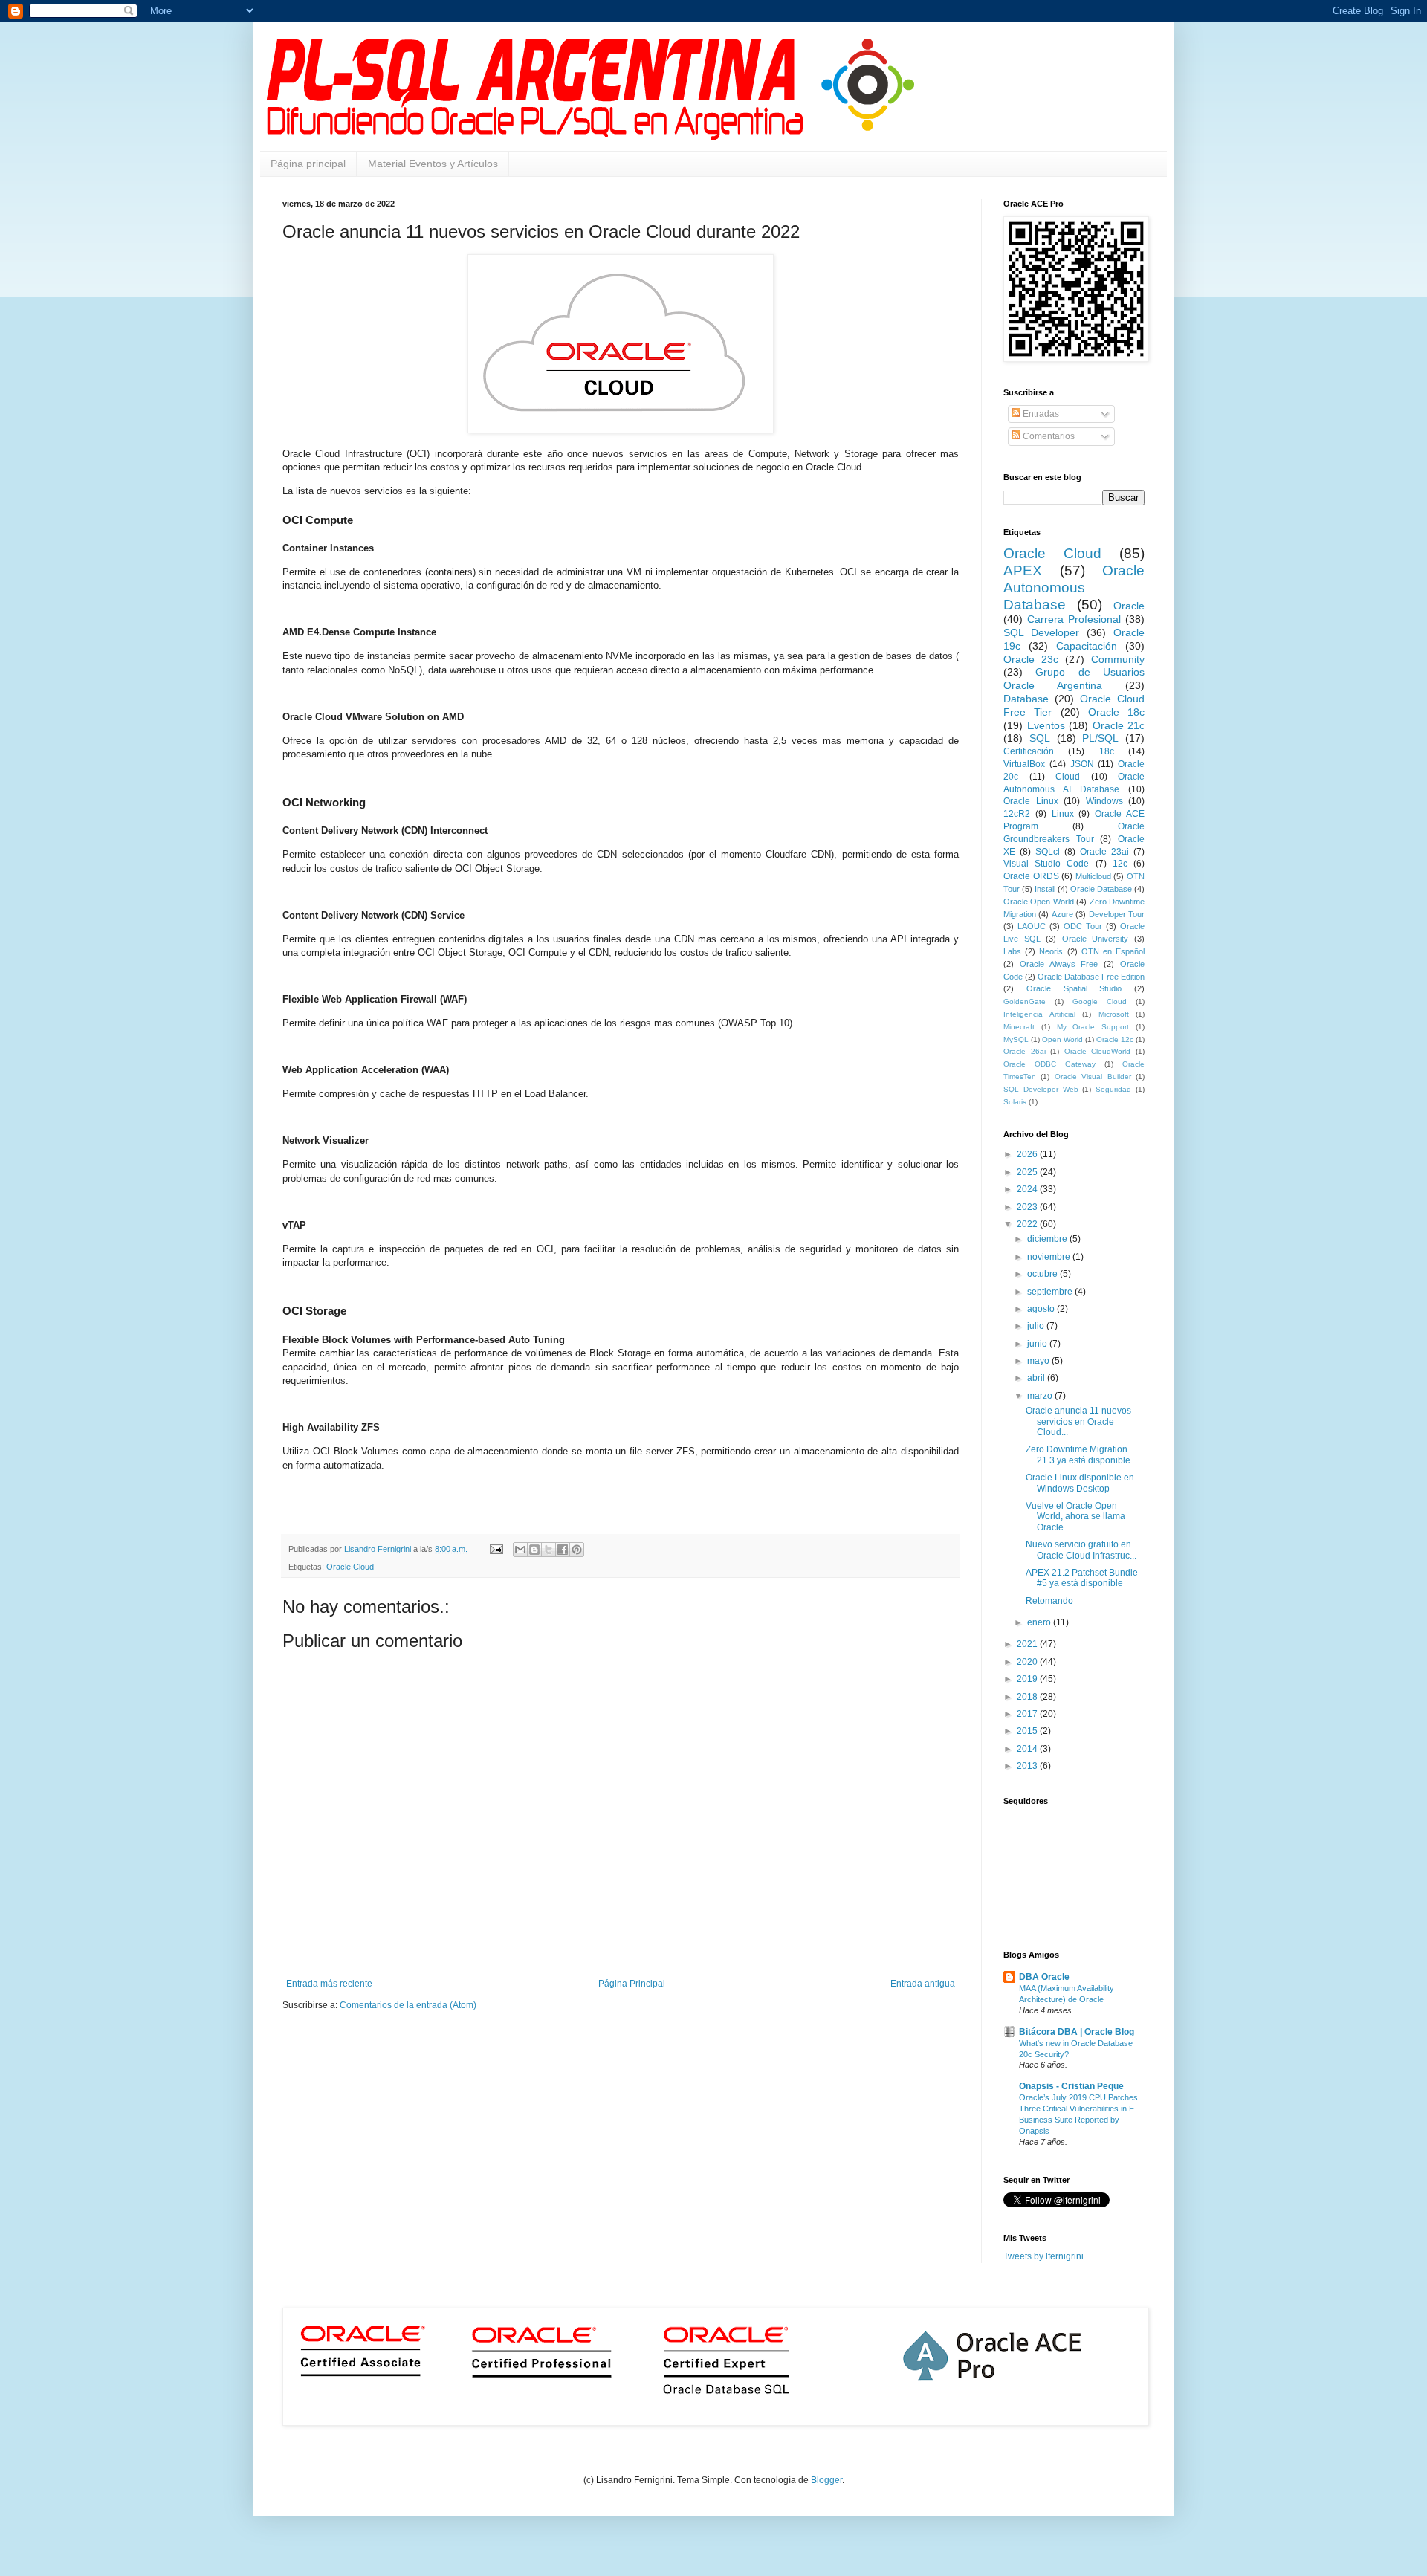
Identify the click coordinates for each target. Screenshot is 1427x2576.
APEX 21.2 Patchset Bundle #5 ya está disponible (1082, 1578)
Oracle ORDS (1031, 876)
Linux (1063, 814)
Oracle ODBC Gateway (1049, 1064)
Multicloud (1093, 876)
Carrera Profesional (1074, 619)
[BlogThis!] (534, 1550)
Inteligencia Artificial (1039, 1014)
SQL (1040, 738)
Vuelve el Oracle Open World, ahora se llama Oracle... (1075, 1517)
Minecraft (1019, 1027)
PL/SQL (1100, 738)
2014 (1028, 1749)
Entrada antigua (923, 1984)
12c (1120, 864)
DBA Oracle (1044, 1977)
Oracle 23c (1031, 659)
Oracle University (1096, 939)
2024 (1028, 1189)
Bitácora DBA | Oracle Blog (1077, 2032)
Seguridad (1113, 1089)
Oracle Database (1101, 889)
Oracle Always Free (1059, 964)
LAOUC (1032, 926)
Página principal (308, 164)
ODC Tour (1083, 926)
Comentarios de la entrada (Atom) (408, 2005)
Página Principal (632, 1984)
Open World (1062, 1039)
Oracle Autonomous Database (1074, 588)
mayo (1039, 1361)
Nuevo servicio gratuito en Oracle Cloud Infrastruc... (1081, 1550)
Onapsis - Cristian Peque (1071, 2086)
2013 (1028, 1766)
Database (1026, 699)
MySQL (1016, 1039)
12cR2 (1017, 814)
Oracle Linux (1031, 801)
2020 (1028, 1662)
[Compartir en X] (549, 1550)
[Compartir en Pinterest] (577, 1550)
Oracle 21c (1119, 725)
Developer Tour (1117, 914)
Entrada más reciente (329, 1984)
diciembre (1048, 1239)
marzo (1041, 1396)
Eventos (1046, 725)
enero (1040, 1622)
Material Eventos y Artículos (433, 164)
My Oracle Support (1093, 1027)
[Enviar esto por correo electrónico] (520, 1550)
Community (1118, 659)
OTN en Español (1113, 951)
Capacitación (1087, 646)
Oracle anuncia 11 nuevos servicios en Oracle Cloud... (1078, 1421)
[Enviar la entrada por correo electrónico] (496, 1549)
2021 (1028, 1644)
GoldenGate (1025, 1001)
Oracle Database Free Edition (1091, 977)
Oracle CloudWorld (1098, 1051)
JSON (1082, 764)
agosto (1042, 1309)
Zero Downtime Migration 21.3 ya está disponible (1078, 1454)
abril (1037, 1378)
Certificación (1029, 751)
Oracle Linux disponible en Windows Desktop (1080, 1483)
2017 (1028, 1714)
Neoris (1051, 951)
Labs (1012, 951)
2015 (1028, 1731)
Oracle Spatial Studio (1074, 988)
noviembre (1050, 1257)
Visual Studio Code (1046, 864)
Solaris (1015, 1102)
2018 (1028, 1697)
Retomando (1049, 1601)
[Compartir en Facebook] (563, 1550)
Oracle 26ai (1025, 1051)
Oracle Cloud (350, 1567)
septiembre (1051, 1292)
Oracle (1129, 606)
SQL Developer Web (1041, 1089)
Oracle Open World (1039, 902)
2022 (1028, 1224)
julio (1037, 1326)
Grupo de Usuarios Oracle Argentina (1074, 679)
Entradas (1040, 414)
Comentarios (1048, 436)
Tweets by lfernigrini (1043, 2256)
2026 (1028, 1154)
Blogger (826, 2480)
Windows (1104, 801)
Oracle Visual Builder (1093, 1077)
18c (1107, 751)
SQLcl (1048, 852)
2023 (1028, 1207)
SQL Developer (1041, 632)
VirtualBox (1024, 764)
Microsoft (1114, 1014)
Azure (1062, 914)
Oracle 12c (1115, 1039)
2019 (1028, 1679)
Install (1045, 889)
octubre (1043, 1274)
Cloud (1068, 777)
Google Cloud (1100, 1001)
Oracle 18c (1116, 712)
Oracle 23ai (1104, 852)
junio (1038, 1344)
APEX (1023, 570)
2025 (1028, 1172)
